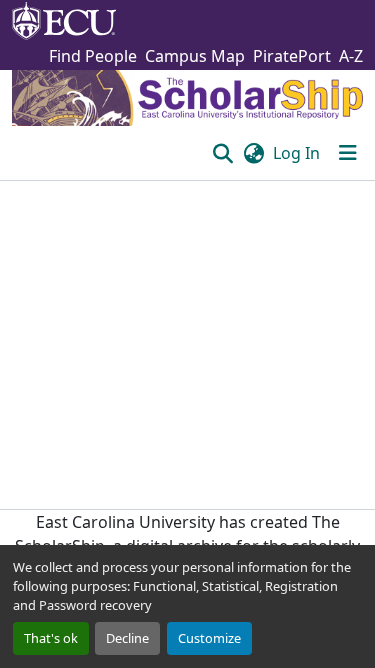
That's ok (51, 638)
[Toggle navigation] (348, 153)
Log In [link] (296, 153)
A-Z (351, 56)
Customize (209, 638)
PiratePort (292, 56)
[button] (222, 153)
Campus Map (195, 56)
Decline (127, 638)
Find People (93, 56)
